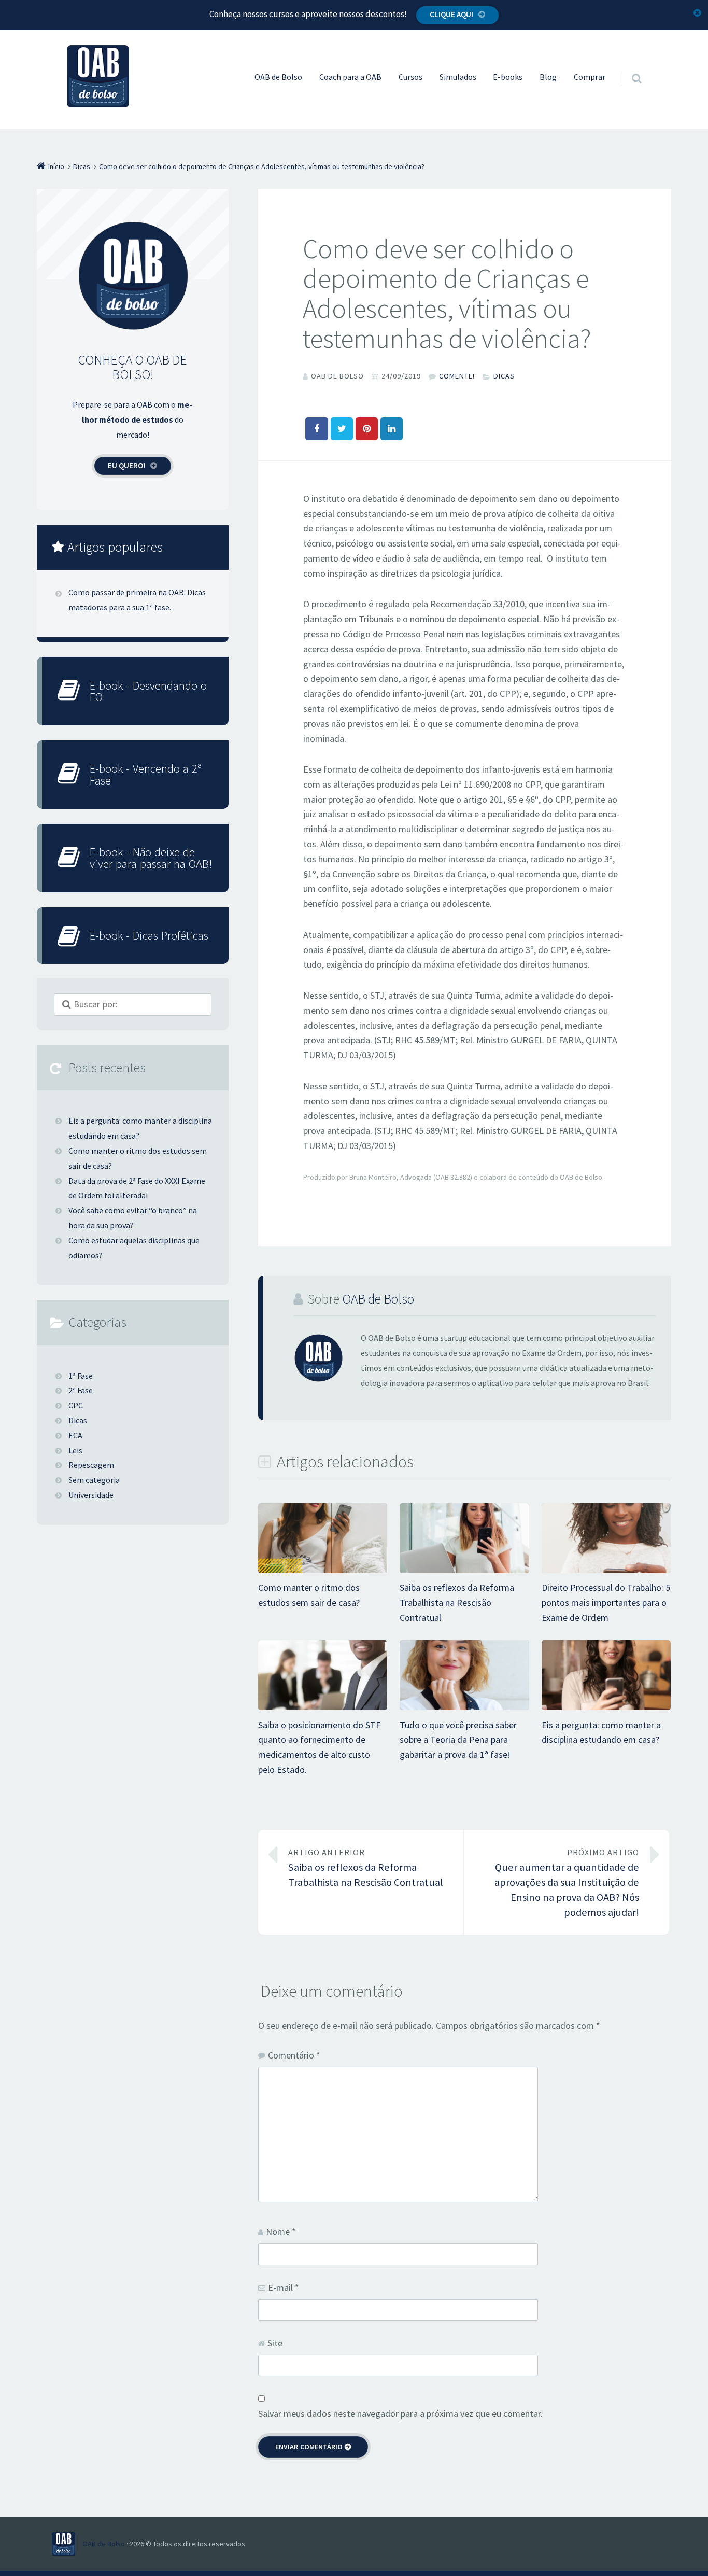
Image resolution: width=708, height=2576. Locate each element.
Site (275, 2343)
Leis (75, 1450)
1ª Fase (81, 1376)
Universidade (91, 1495)
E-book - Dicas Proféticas (149, 935)
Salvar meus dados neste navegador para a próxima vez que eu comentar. (400, 2413)
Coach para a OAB (350, 77)
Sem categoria (94, 1480)
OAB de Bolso (278, 77)
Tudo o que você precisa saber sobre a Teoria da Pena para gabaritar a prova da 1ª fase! (458, 1740)
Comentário (294, 2055)
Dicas (504, 376)
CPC (76, 1405)
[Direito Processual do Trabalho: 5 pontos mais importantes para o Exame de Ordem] (606, 1572)
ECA (75, 1435)
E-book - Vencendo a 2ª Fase (146, 774)
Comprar (590, 77)
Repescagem (91, 1465)
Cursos (410, 77)
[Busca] (627, 68)
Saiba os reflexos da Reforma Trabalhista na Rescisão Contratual (457, 1602)
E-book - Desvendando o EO (148, 691)
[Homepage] (98, 76)
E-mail (284, 2287)
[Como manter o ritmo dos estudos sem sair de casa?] (323, 1572)
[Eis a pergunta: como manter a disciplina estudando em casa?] (606, 1709)
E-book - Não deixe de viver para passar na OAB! (151, 858)
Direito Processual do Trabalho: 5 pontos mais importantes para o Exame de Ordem (606, 1602)
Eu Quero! (126, 465)
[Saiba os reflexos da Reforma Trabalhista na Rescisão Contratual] (464, 1572)
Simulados (458, 77)
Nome (281, 2231)
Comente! (457, 376)
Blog (548, 77)
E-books (508, 77)
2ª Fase (81, 1390)
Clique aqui (451, 14)
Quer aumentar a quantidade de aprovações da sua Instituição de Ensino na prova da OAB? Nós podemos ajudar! (567, 1883)
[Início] (67, 2544)
